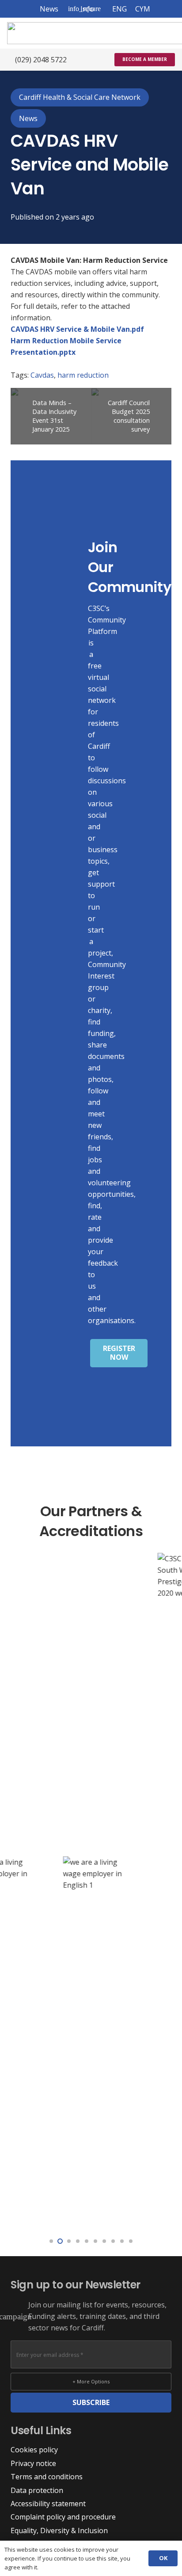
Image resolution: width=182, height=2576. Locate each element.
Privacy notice (33, 2463)
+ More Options (91, 2381)
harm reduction (83, 375)
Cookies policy (34, 2450)
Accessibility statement (48, 2504)
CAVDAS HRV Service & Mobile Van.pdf (77, 329)
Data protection (37, 2490)
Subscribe (91, 2402)
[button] (85, 9)
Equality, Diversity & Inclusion (59, 2530)
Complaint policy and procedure (63, 2517)
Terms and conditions (47, 2477)
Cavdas (42, 375)
